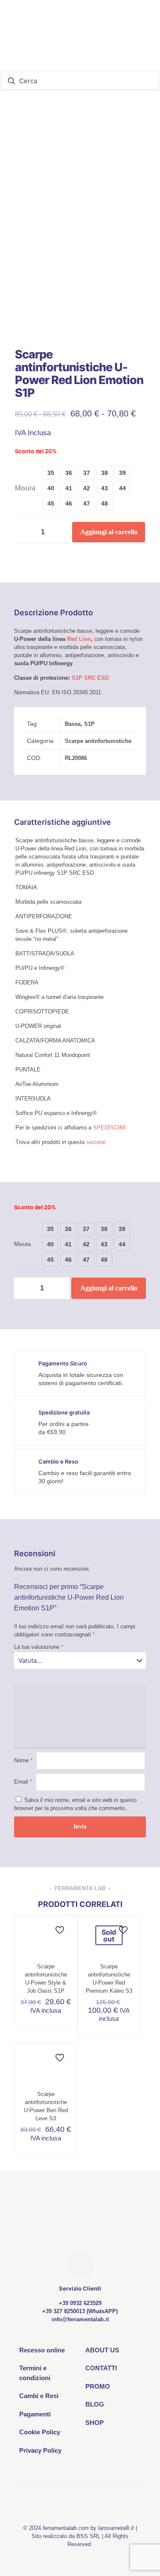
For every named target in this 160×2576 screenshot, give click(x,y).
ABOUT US (102, 2350)
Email (23, 1782)
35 (51, 473)
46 (69, 504)
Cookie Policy (40, 2432)
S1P (89, 724)
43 (105, 488)
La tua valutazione (39, 1647)
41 (69, 488)
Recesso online (42, 2350)
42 (87, 488)
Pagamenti (35, 2414)
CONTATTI (101, 2368)
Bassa (73, 724)
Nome (23, 1760)
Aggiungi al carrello (109, 532)
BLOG (95, 2404)
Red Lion (79, 639)
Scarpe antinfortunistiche (98, 741)
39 (122, 473)
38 (105, 473)
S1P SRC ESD (90, 678)
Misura (25, 488)
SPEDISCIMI (109, 1128)
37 (87, 473)
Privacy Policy (40, 2450)
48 (105, 504)
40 (51, 488)
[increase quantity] (61, 532)
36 (69, 473)
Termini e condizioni (35, 2373)
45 (51, 504)
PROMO (98, 2386)
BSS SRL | (90, 2536)
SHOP (95, 2423)
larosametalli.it (116, 2528)
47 (87, 504)
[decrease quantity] (25, 532)
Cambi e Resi (39, 2396)
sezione (96, 1142)
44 (122, 488)
